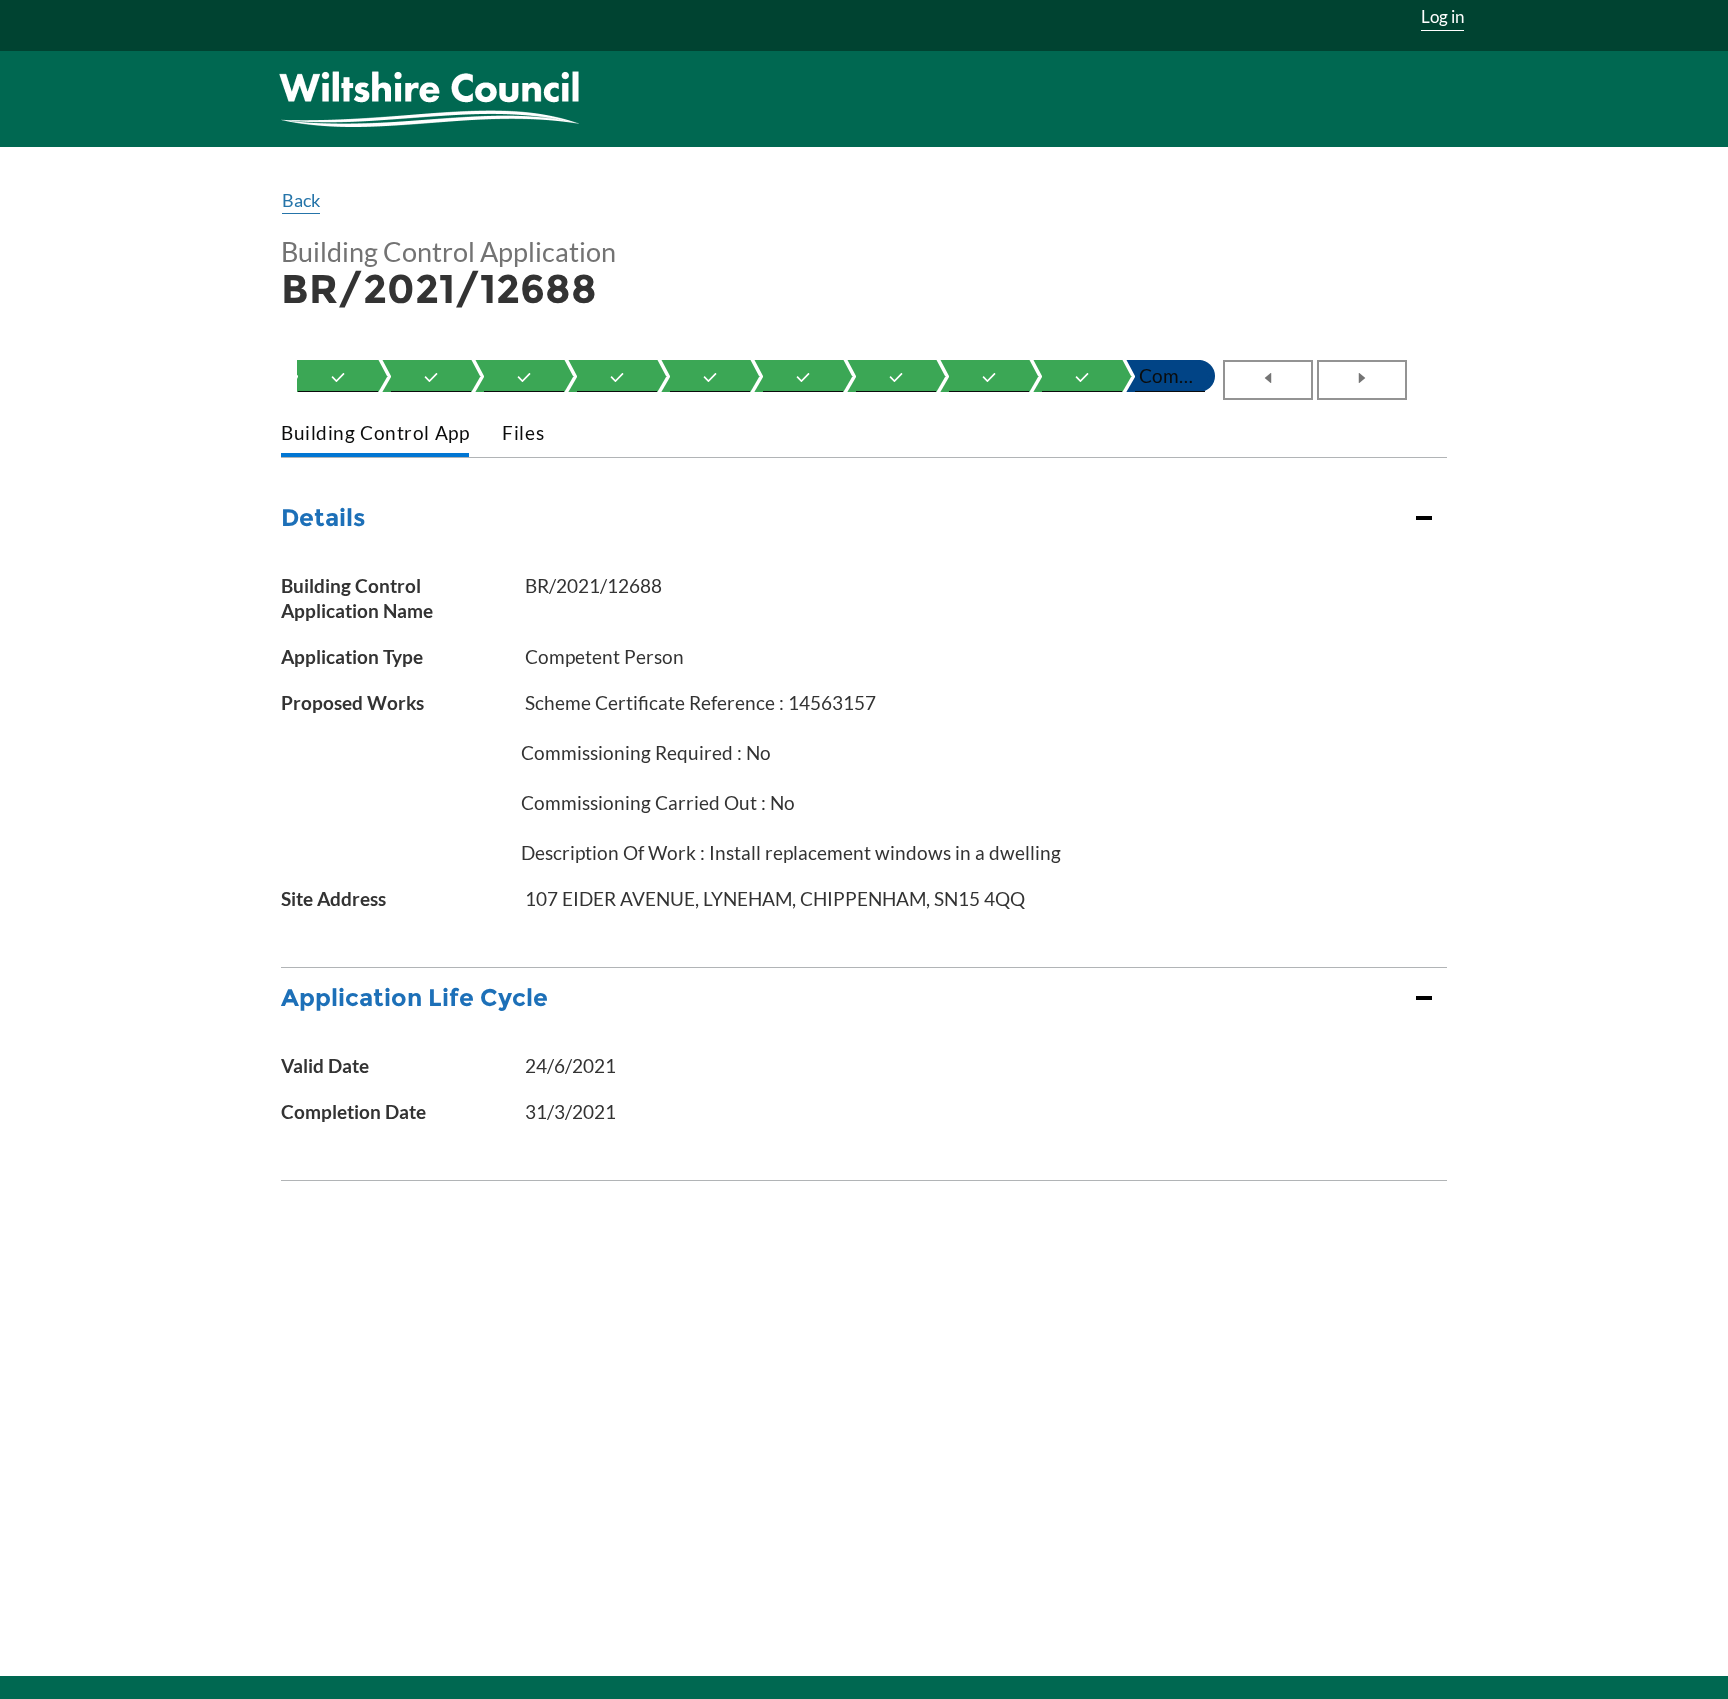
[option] (338, 376)
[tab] (375, 434)
